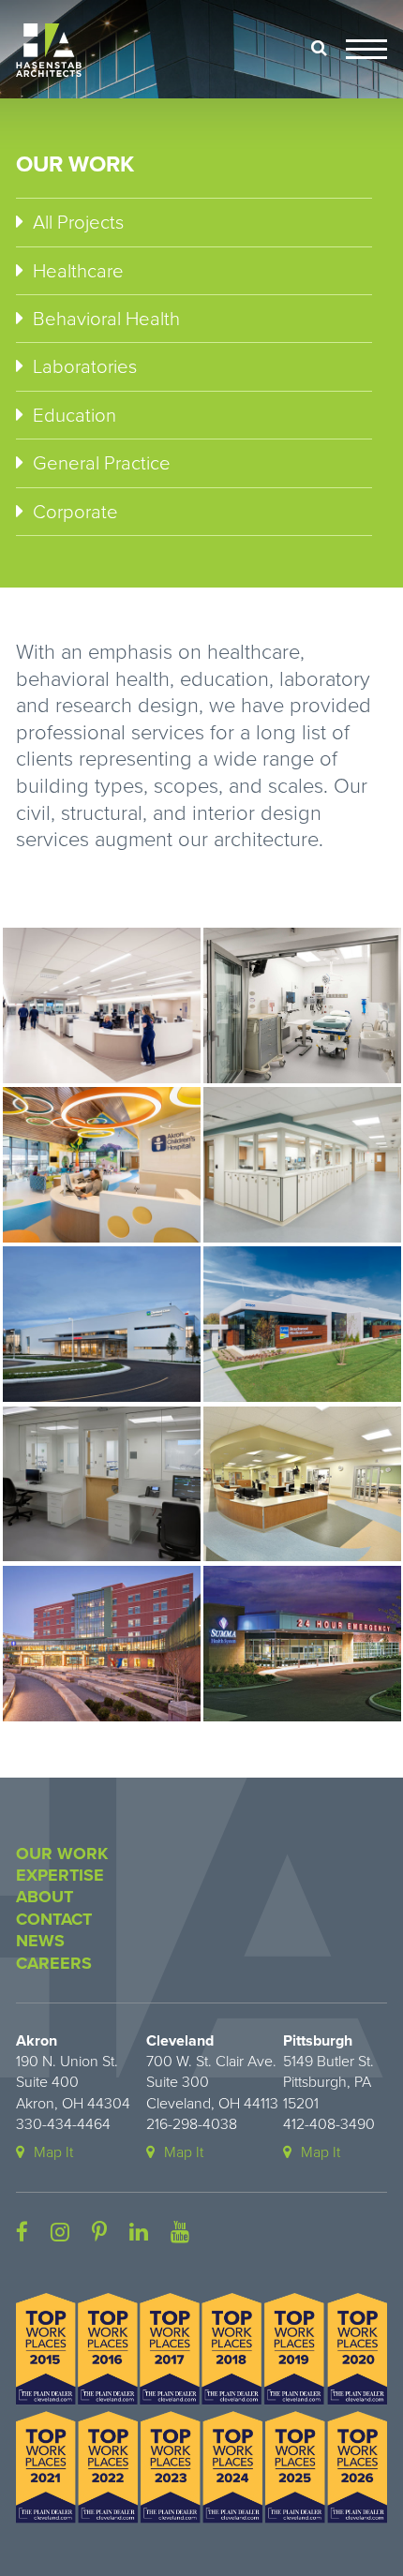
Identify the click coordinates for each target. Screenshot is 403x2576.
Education (75, 416)
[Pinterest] (99, 2233)
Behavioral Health (106, 319)
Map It (53, 2152)
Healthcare (78, 271)
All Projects (78, 223)
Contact (54, 1919)
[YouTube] (180, 2233)
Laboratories (85, 367)
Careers (54, 1963)
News (40, 1941)
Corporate (75, 512)
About (45, 1897)
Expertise (60, 1875)
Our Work (62, 1854)
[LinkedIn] (139, 2233)
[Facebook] (22, 2233)
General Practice (102, 463)
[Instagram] (60, 2233)
